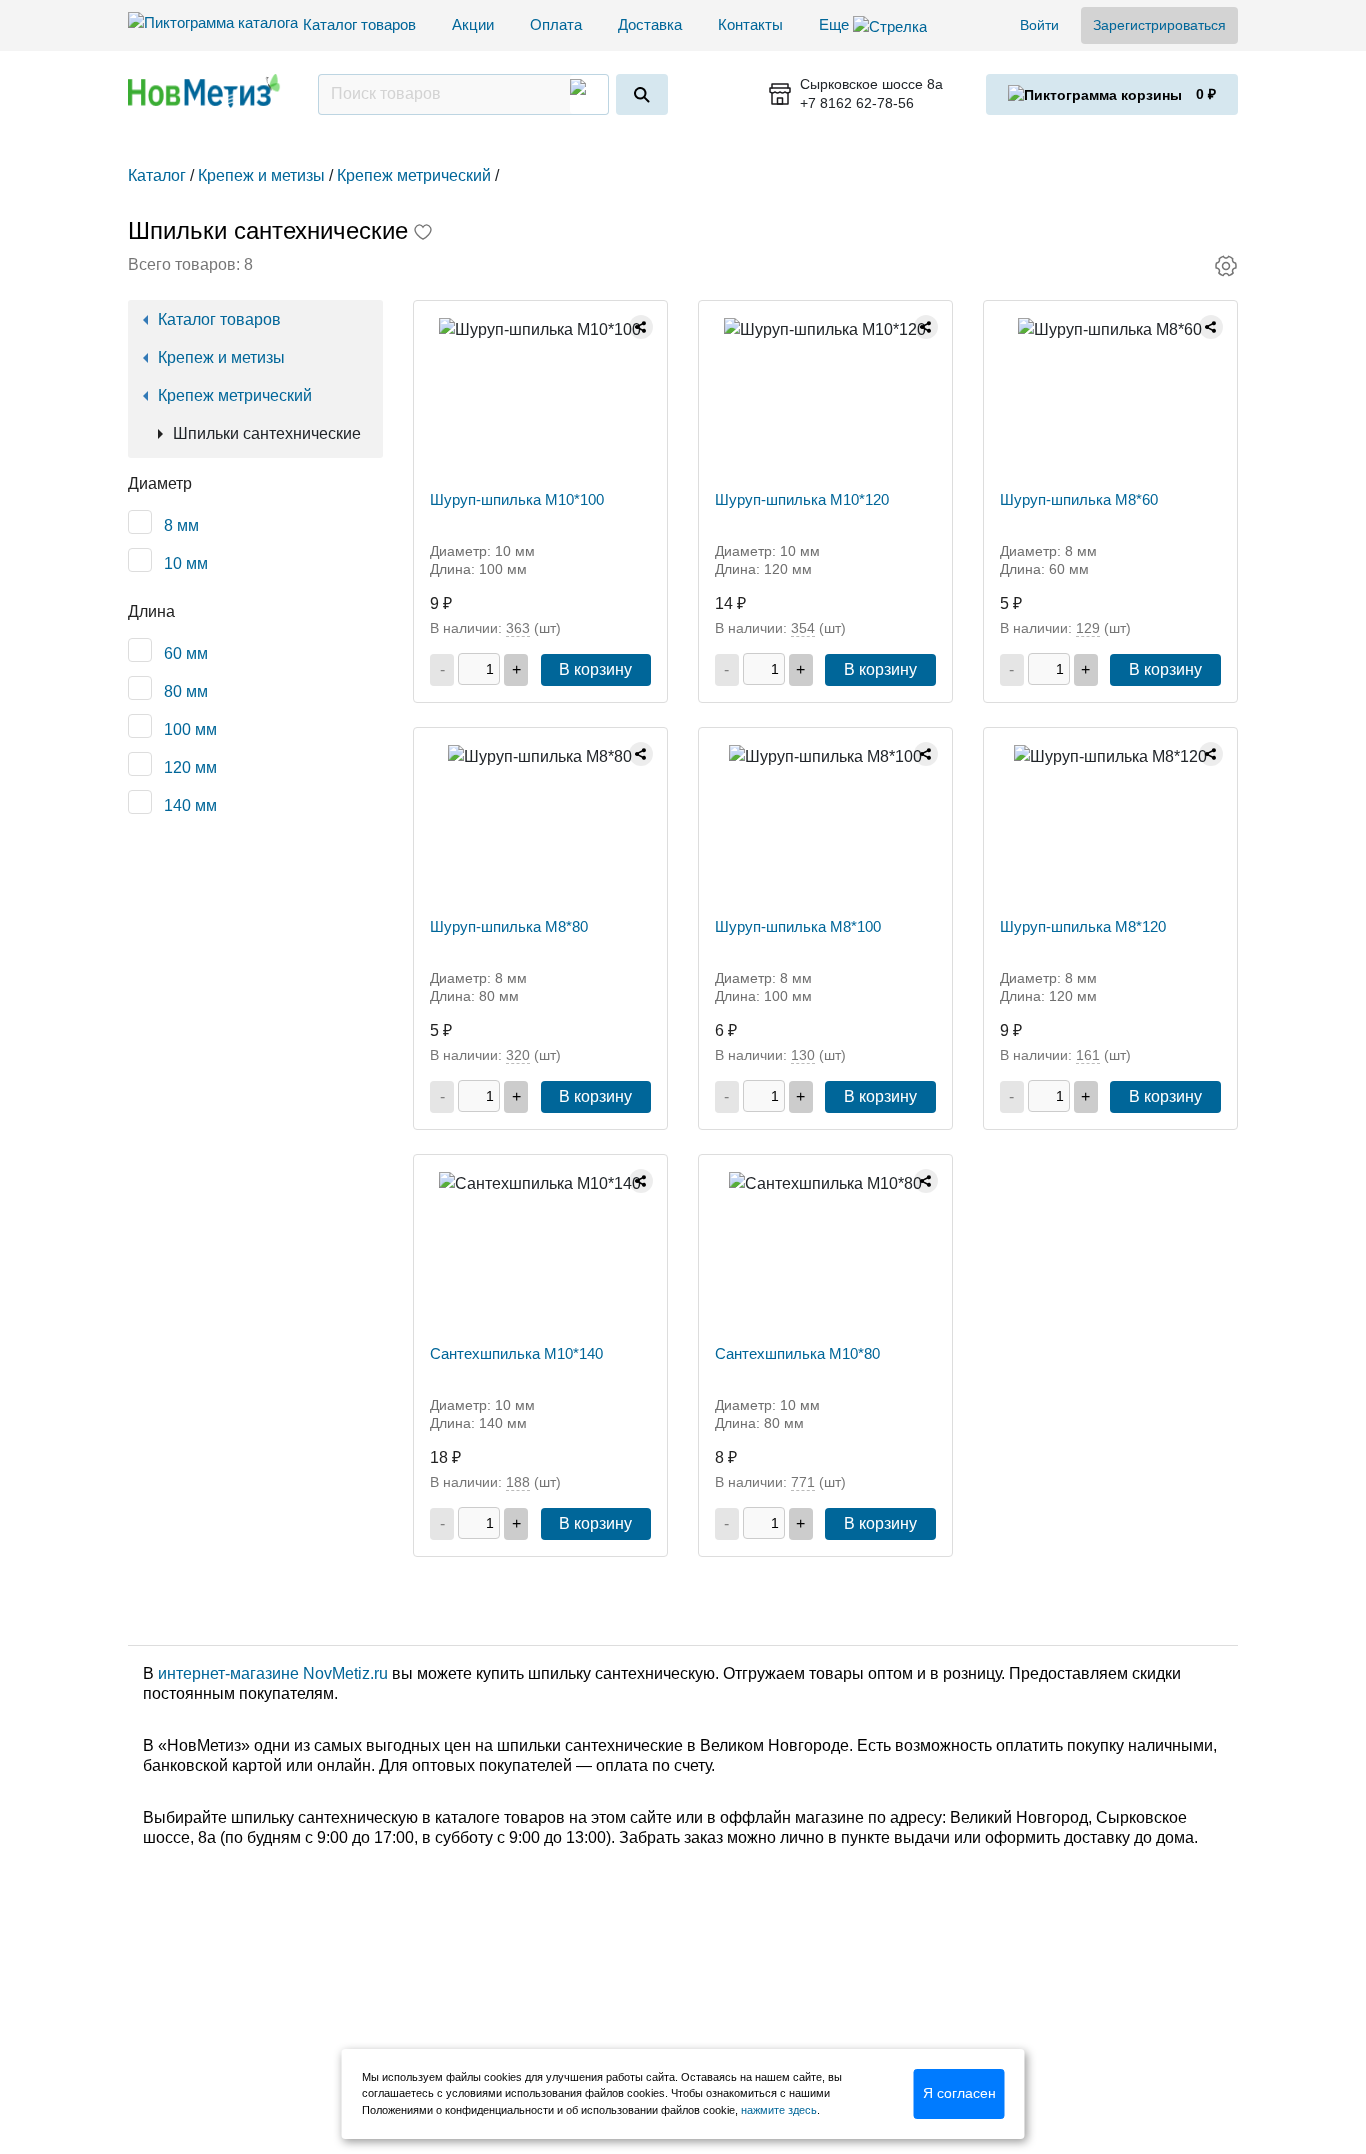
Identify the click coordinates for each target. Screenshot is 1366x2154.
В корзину (595, 669)
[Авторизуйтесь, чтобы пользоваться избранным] (423, 234)
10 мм (186, 563)
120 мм (190, 767)
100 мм (190, 729)
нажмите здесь (779, 2110)
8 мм (181, 525)
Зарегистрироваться (1159, 25)
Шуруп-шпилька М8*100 (798, 926)
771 (803, 1482)
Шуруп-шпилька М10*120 (802, 499)
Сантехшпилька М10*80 (797, 1353)
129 (1088, 628)
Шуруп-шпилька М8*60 (1079, 499)
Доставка (650, 24)
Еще (836, 24)
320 (518, 1055)
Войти (1039, 25)
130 (803, 1055)
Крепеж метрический (235, 395)
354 (803, 628)
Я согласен (959, 2093)
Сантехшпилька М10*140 (516, 1353)
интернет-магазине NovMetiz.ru (273, 1673)
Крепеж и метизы (221, 357)
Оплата (556, 24)
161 (1088, 1055)
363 (518, 628)
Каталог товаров (359, 24)
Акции (473, 24)
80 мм (186, 691)
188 (518, 1482)
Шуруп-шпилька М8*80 (509, 926)
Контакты (750, 24)
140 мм (190, 805)
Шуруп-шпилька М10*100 (517, 499)
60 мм (186, 653)
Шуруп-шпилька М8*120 (1083, 926)
